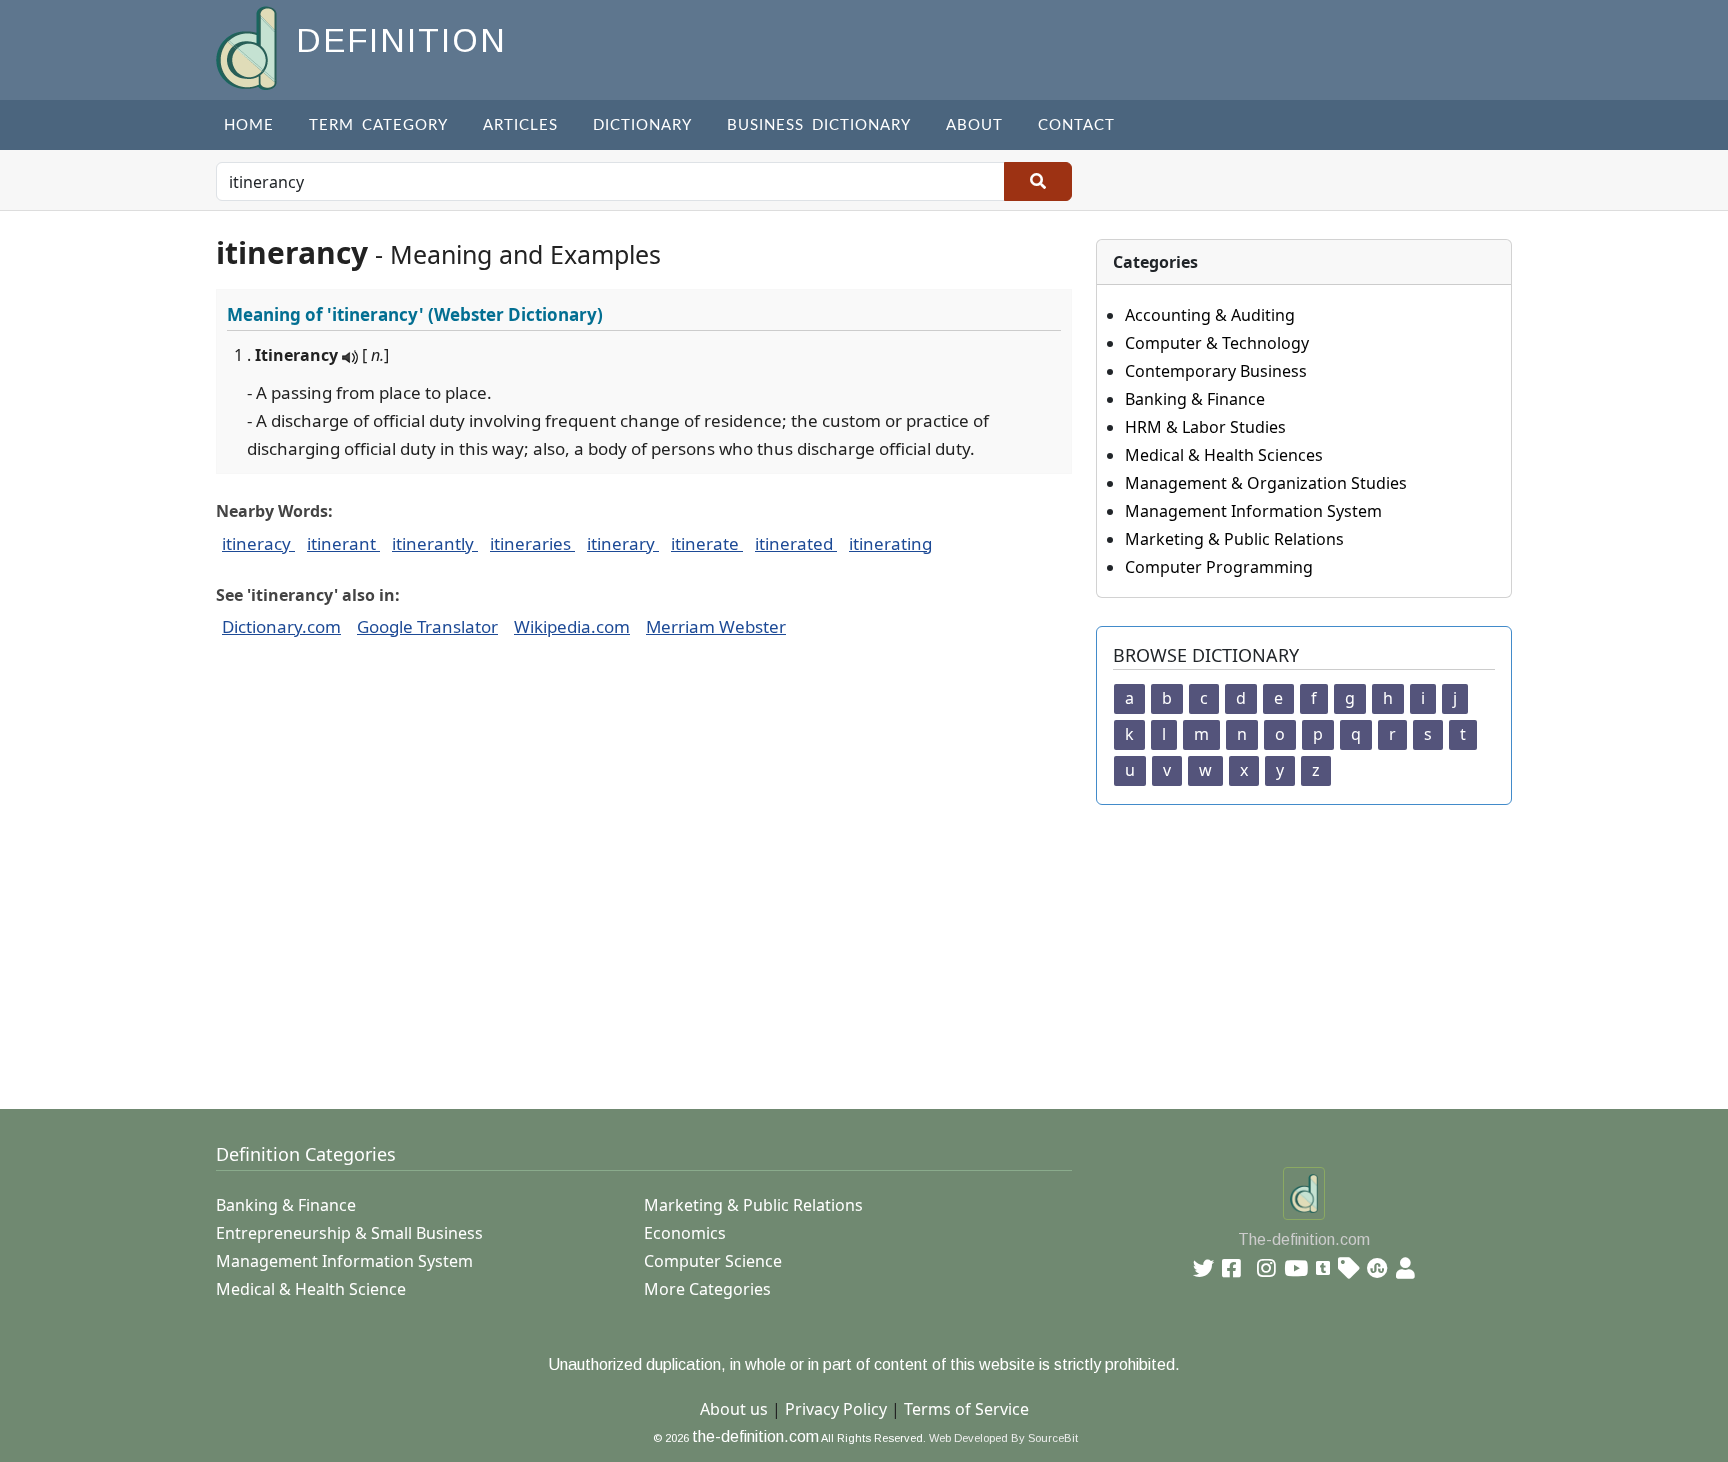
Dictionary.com (281, 626)
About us (734, 1409)
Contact (1076, 125)
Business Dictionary (819, 125)
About (974, 125)
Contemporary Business (1216, 371)
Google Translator (427, 626)
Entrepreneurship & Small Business (349, 1233)
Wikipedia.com (572, 626)
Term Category (378, 125)
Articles (520, 125)
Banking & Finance (1195, 399)
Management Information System (1253, 511)
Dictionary (642, 125)
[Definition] (248, 46)
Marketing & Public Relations (1234, 539)
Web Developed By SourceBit (1003, 1438)
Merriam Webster (716, 626)
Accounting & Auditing (1210, 315)
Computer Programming (1219, 567)
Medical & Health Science (311, 1289)
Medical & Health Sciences (1224, 455)
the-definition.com (755, 1436)
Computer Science (713, 1261)
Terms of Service (966, 1409)
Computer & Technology (1217, 343)
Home (249, 125)
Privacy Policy (836, 1409)
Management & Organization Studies (1266, 483)
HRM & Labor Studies (1205, 427)
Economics (685, 1233)
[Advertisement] (816, 945)
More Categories (707, 1289)
